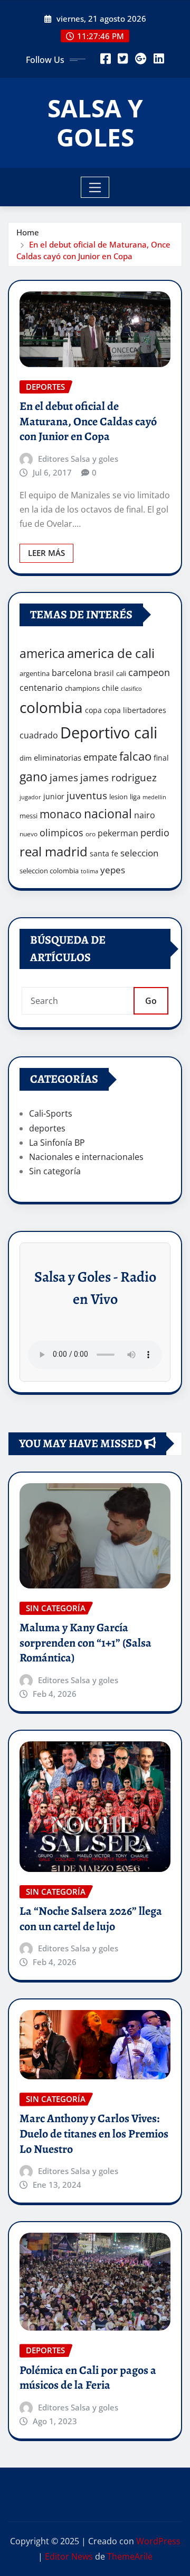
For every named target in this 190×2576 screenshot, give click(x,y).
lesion (118, 797)
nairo (145, 815)
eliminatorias (58, 757)
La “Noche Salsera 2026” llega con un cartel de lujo (91, 1919)
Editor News (69, 2556)
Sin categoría (55, 1171)
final (161, 758)
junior (54, 796)
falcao (135, 756)
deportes (47, 1128)
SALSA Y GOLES (95, 122)
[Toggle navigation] (95, 187)
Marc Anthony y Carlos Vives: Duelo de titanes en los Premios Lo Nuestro (94, 2134)
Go (151, 1001)
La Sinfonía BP (57, 1143)
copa (93, 710)
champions (82, 688)
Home (28, 232)
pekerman (118, 833)
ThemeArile (130, 2556)
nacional (108, 814)
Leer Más (46, 553)
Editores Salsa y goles (78, 459)
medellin (154, 797)
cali (121, 673)
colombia (51, 707)
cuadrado (39, 735)
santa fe (104, 853)
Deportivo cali (109, 733)
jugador (30, 797)
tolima (89, 871)
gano (34, 777)
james (64, 777)
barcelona (72, 673)
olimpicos (61, 833)
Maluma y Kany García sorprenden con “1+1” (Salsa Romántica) (85, 1643)
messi (28, 816)
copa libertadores (135, 710)
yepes (113, 870)
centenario (41, 688)
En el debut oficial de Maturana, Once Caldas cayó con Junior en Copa (88, 421)
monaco (61, 814)
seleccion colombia (49, 871)
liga (135, 797)
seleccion (139, 853)
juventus (87, 796)
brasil (104, 673)
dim (26, 758)
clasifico (131, 689)
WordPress (158, 2541)
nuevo (28, 834)
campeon (149, 672)
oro (91, 834)
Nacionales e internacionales (86, 1157)
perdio (155, 833)
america (42, 654)
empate (100, 757)
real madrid (54, 851)
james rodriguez (118, 777)
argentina (35, 673)
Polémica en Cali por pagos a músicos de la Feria (88, 2378)
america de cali (111, 653)
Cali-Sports (51, 1113)
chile (110, 688)
